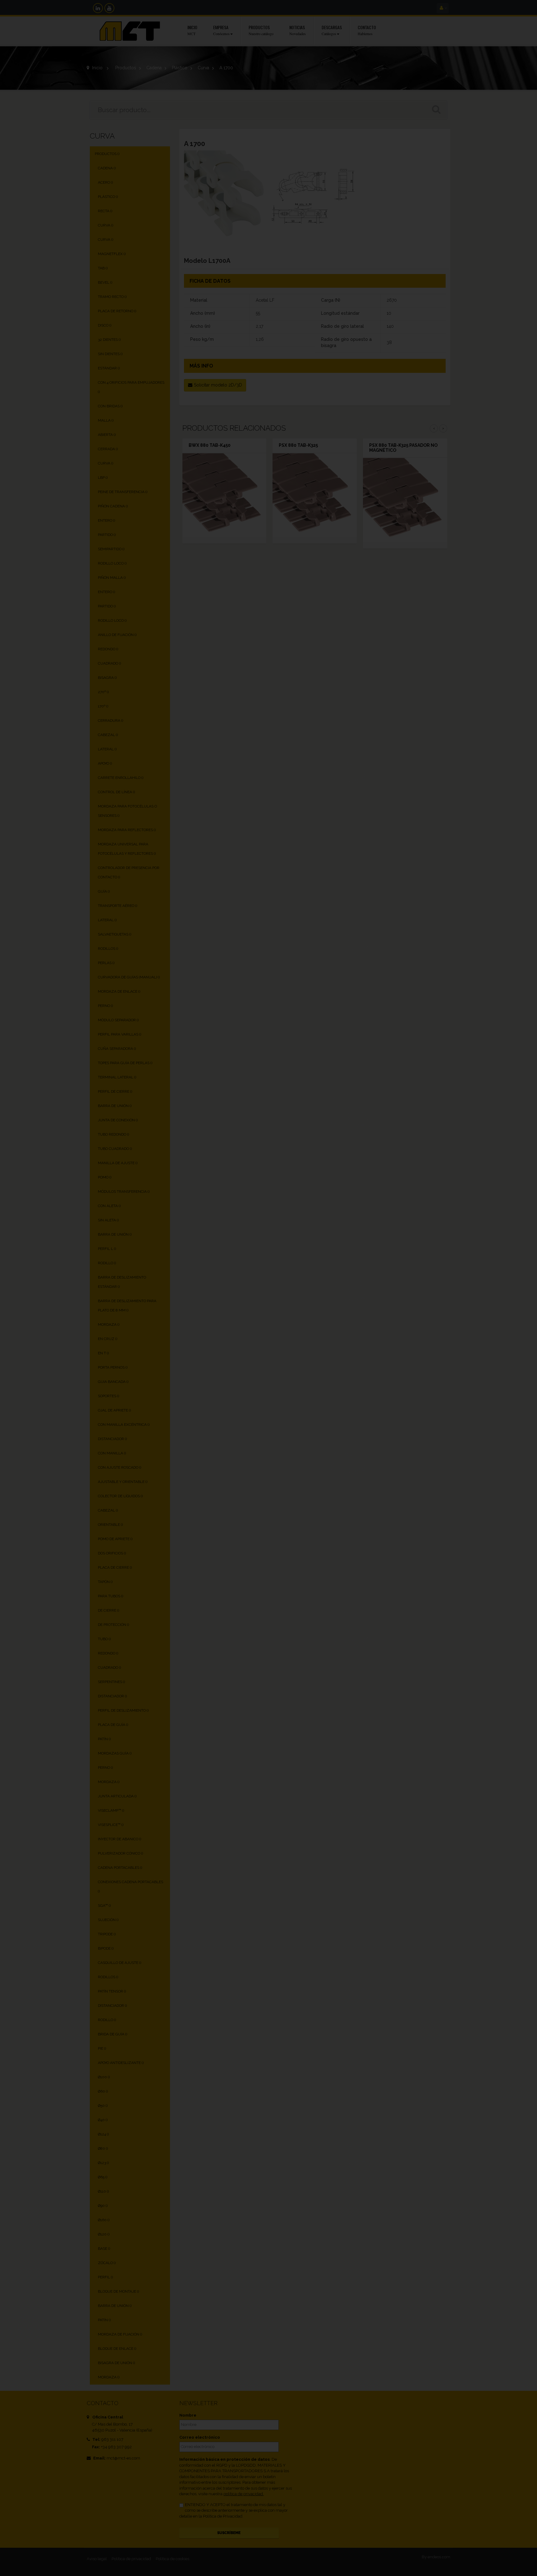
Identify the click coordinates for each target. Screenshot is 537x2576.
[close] (401, 1217)
